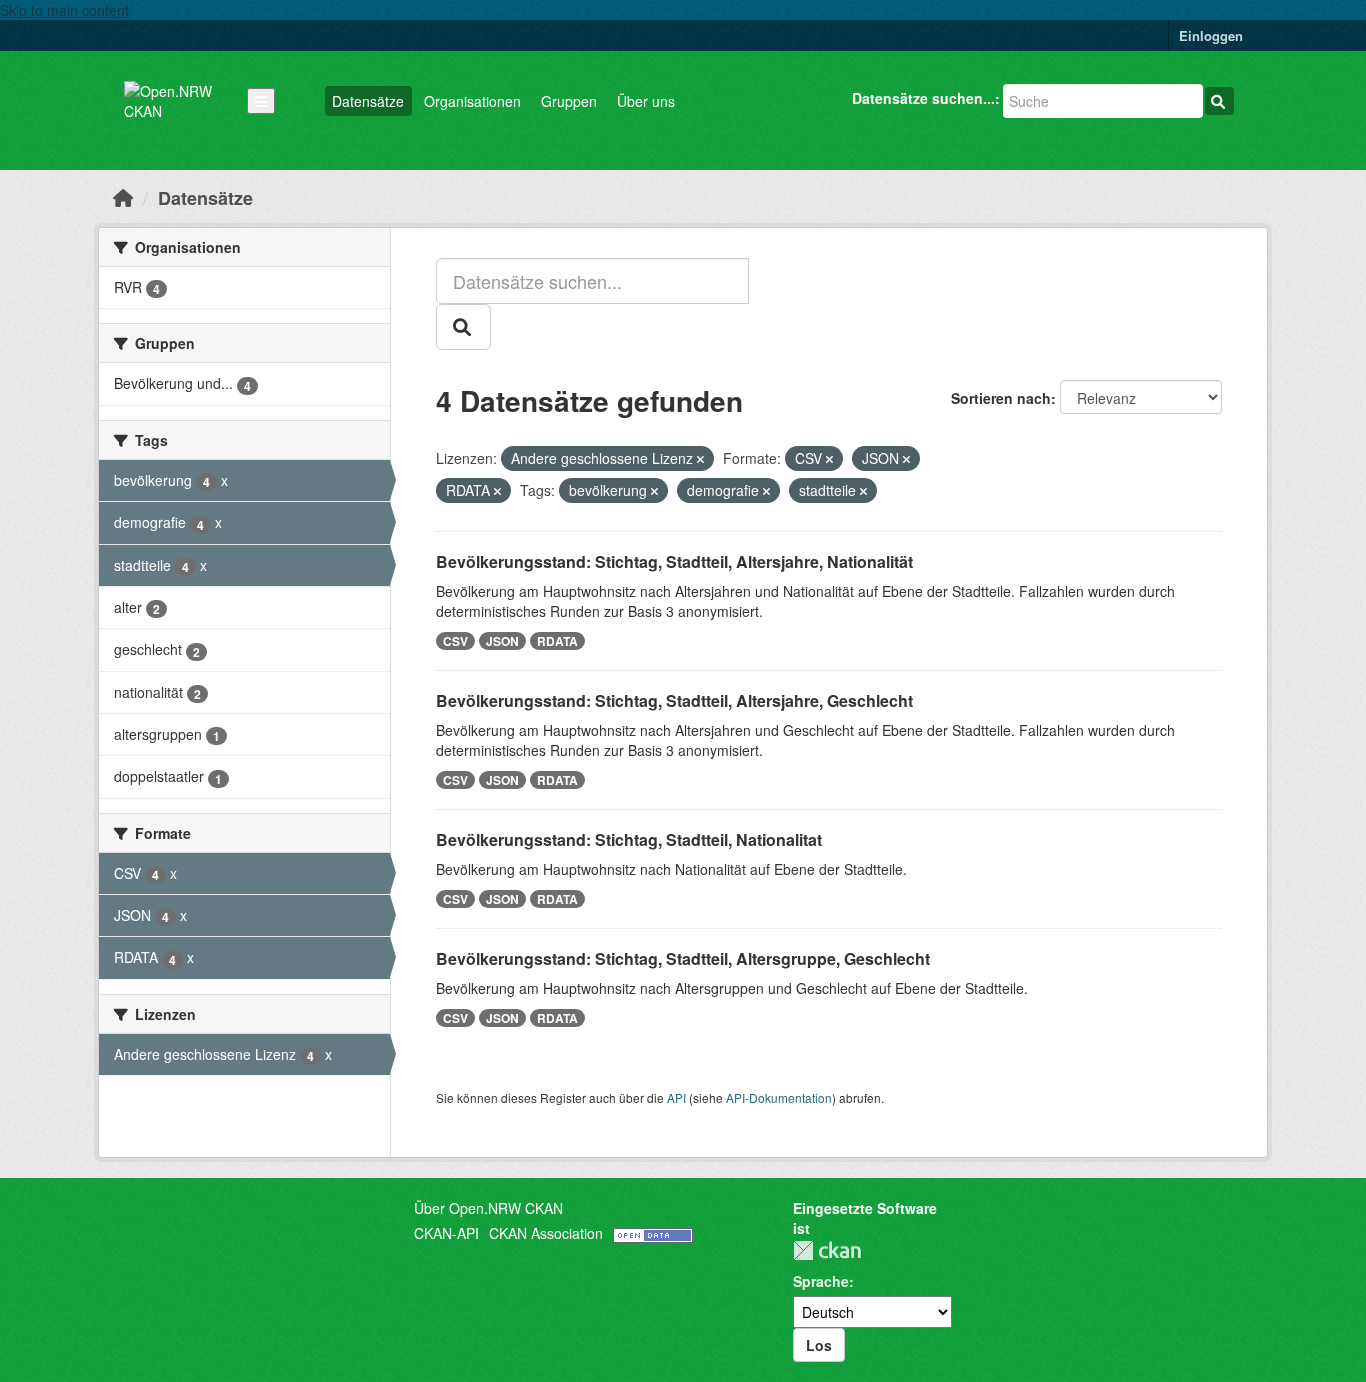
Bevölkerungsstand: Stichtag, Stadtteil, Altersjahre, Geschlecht (674, 700)
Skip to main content (64, 10)
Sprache (821, 1281)
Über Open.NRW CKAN (488, 1208)
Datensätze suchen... (923, 98)
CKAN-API (446, 1233)
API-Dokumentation (779, 1097)
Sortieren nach (1001, 398)
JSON (502, 641)
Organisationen (472, 101)
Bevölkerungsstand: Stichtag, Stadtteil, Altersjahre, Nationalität (674, 561)
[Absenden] (1219, 101)
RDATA (557, 641)
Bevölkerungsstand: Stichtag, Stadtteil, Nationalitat (629, 839)
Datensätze (368, 101)
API (676, 1097)
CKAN (827, 1250)
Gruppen (569, 101)
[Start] (123, 197)
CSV (455, 641)
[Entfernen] (700, 459)
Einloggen (1211, 35)
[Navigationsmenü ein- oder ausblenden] (261, 101)
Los (819, 1345)
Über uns (646, 101)
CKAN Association (546, 1233)
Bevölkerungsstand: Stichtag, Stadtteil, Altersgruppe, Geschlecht (683, 958)
